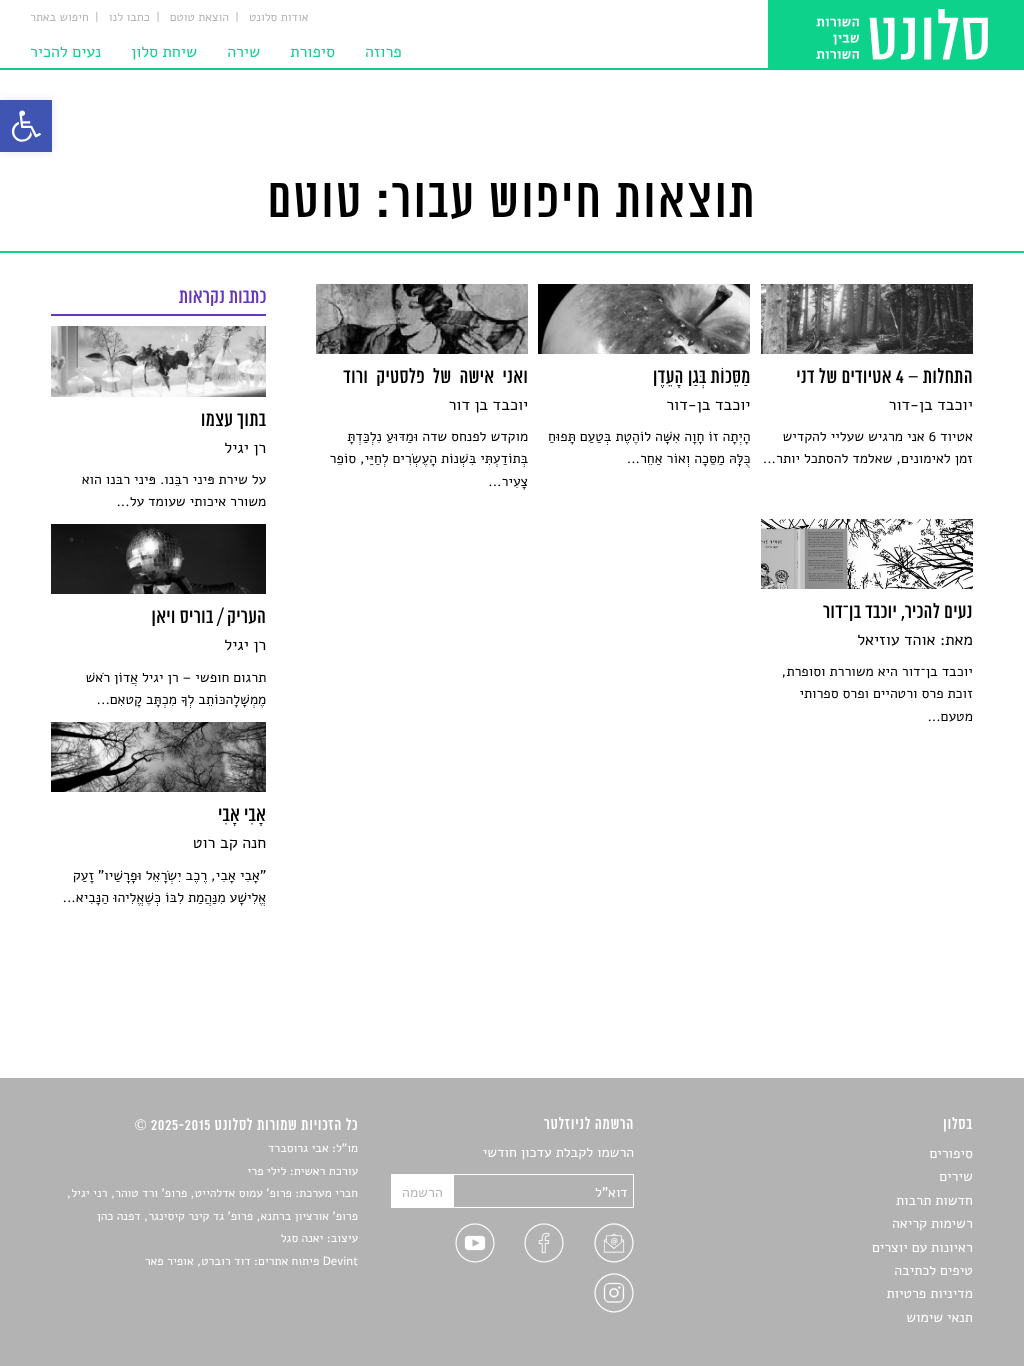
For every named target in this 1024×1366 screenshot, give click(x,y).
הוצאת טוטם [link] (199, 18)
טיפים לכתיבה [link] (933, 1270)
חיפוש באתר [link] (59, 18)
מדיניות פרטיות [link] (929, 1293)
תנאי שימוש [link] (939, 1317)
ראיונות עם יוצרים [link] (922, 1247)
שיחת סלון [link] (164, 52)
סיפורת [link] (312, 52)
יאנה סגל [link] (302, 1239)
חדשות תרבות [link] (934, 1200)
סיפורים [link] (950, 1153)
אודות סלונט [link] (279, 18)
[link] (26, 126)
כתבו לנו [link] (129, 18)
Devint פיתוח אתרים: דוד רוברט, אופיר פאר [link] (251, 1262)
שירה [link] (243, 52)
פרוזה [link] (383, 52)
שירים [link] (956, 1176)
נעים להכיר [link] (65, 52)
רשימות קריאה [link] (932, 1223)
